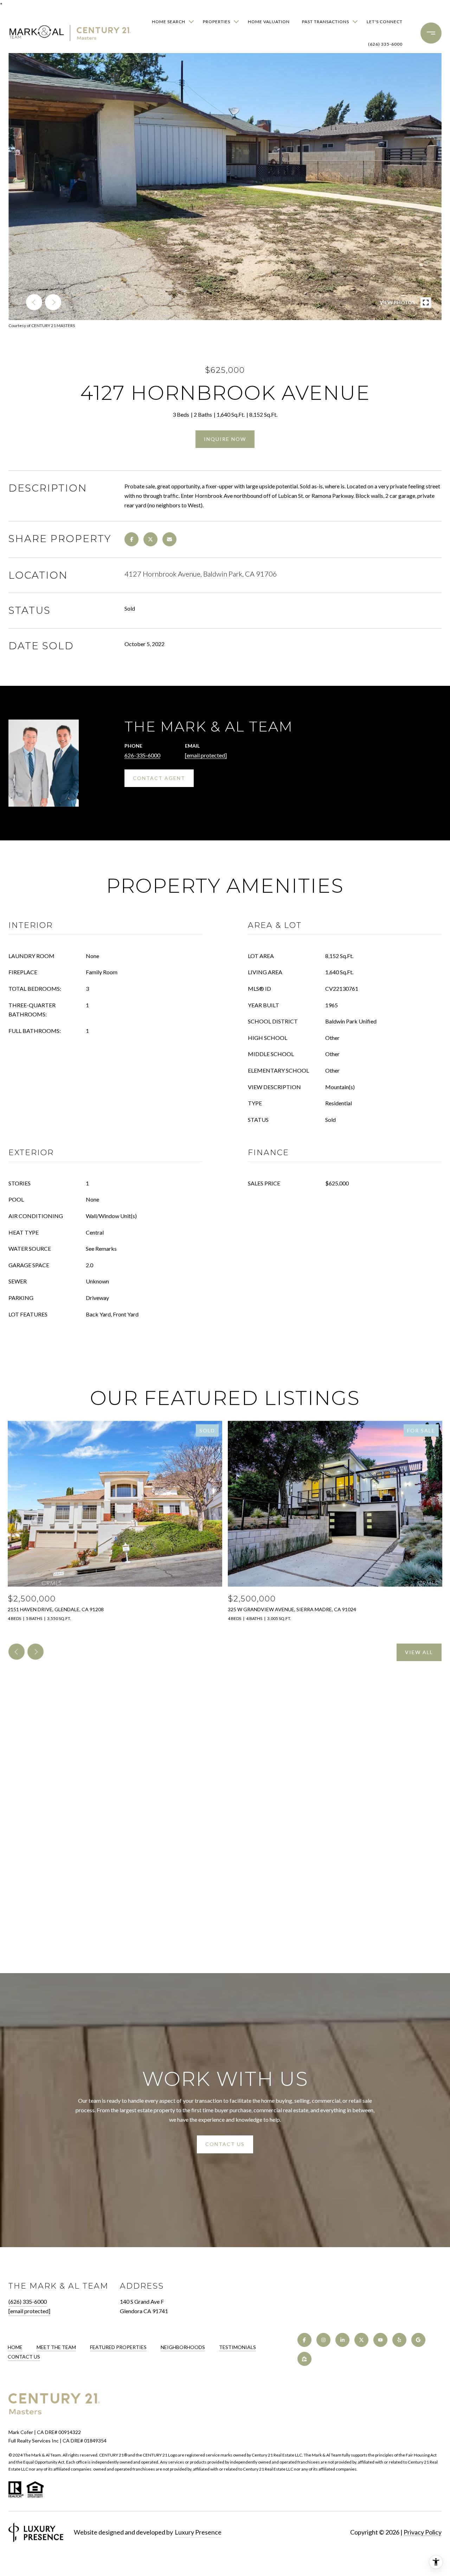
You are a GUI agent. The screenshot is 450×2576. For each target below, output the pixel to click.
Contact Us (24, 2357)
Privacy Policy (423, 2532)
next (53, 302)
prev (34, 302)
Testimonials (237, 2347)
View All (419, 1652)
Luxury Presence (198, 2532)
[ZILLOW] (304, 2359)
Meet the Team (56, 2347)
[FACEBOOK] (304, 2340)
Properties (217, 22)
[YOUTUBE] (380, 2340)
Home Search (169, 22)
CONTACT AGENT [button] (159, 778)
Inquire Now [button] (225, 439)
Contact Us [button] (225, 2144)
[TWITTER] (361, 2340)
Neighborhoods (183, 2347)
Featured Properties (118, 2347)
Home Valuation (269, 22)
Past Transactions (326, 22)
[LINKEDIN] (342, 2340)
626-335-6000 (142, 755)
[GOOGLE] (418, 2340)
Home (15, 2347)
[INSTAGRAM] (323, 2340)
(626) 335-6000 (385, 44)
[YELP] (399, 2340)
